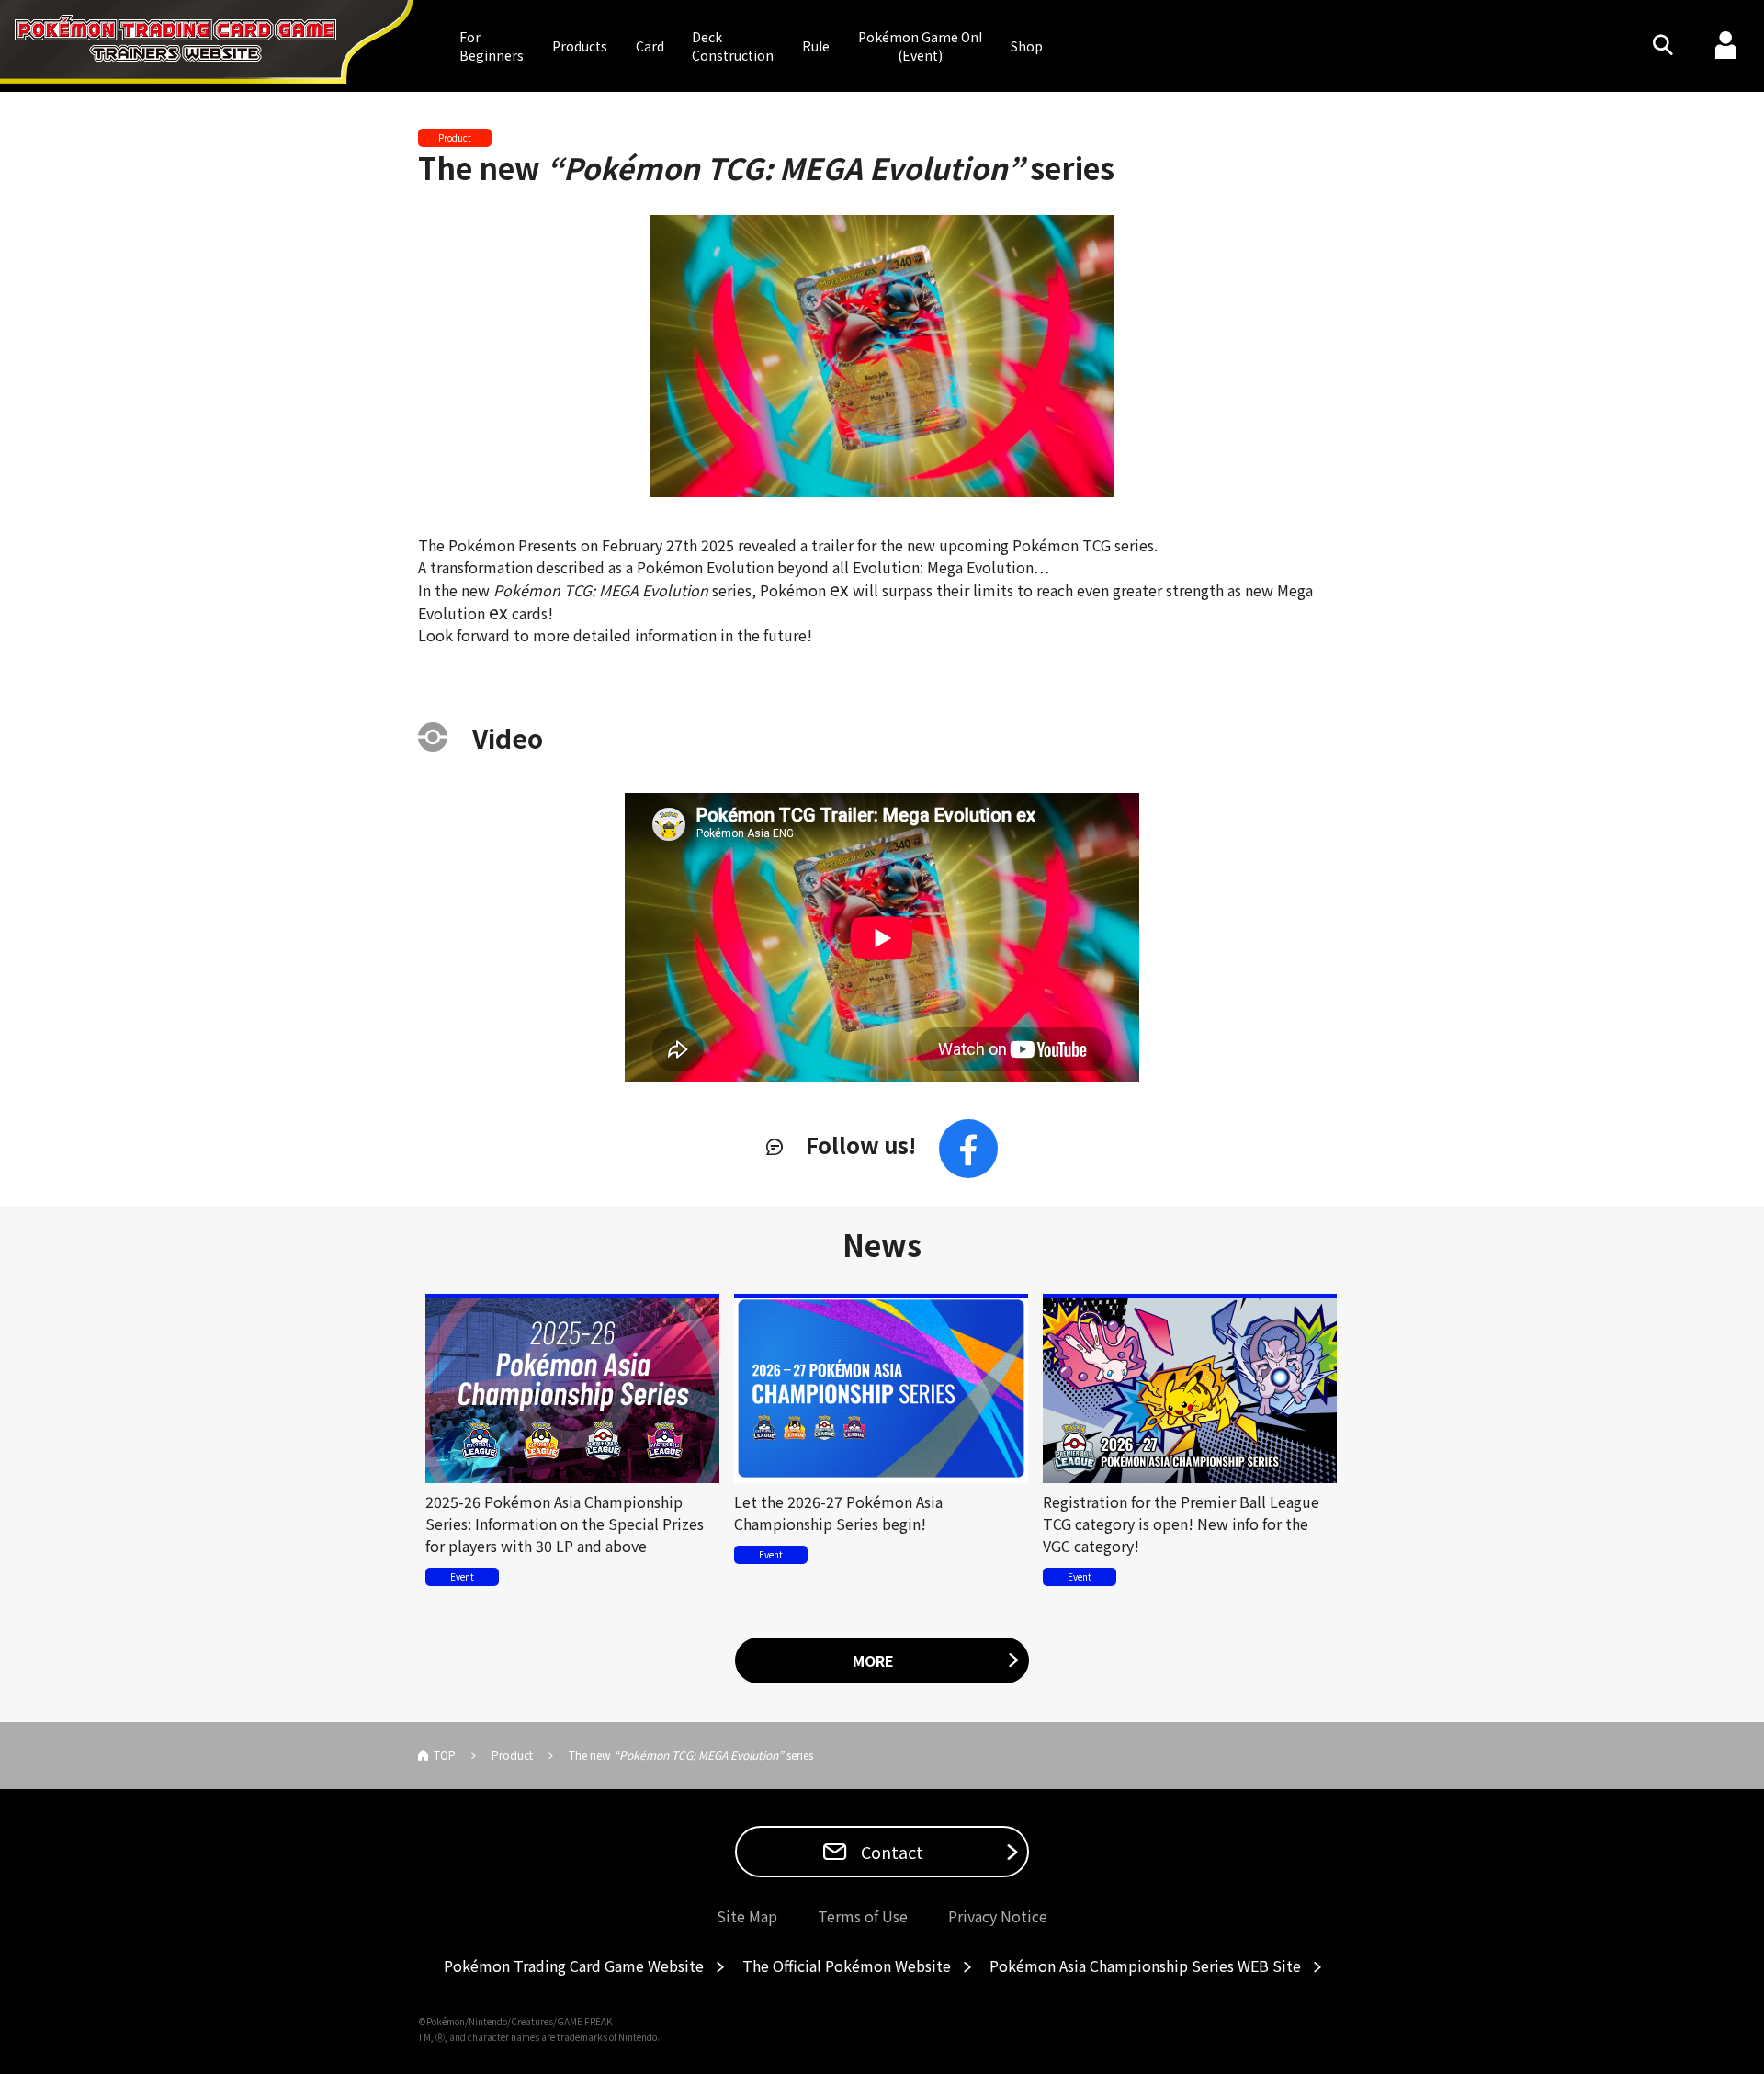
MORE (873, 1660)
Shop (1027, 46)
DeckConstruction (733, 46)
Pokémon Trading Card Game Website (574, 1966)
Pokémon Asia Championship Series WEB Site (1145, 1966)
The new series (766, 167)
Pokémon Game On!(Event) (920, 46)
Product (512, 1755)
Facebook (968, 1149)
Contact (890, 1852)
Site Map (747, 1916)
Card (650, 46)
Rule (816, 46)
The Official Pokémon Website (847, 1966)
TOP (445, 1755)
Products (580, 46)
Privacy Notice (998, 1916)
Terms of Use (863, 1916)
